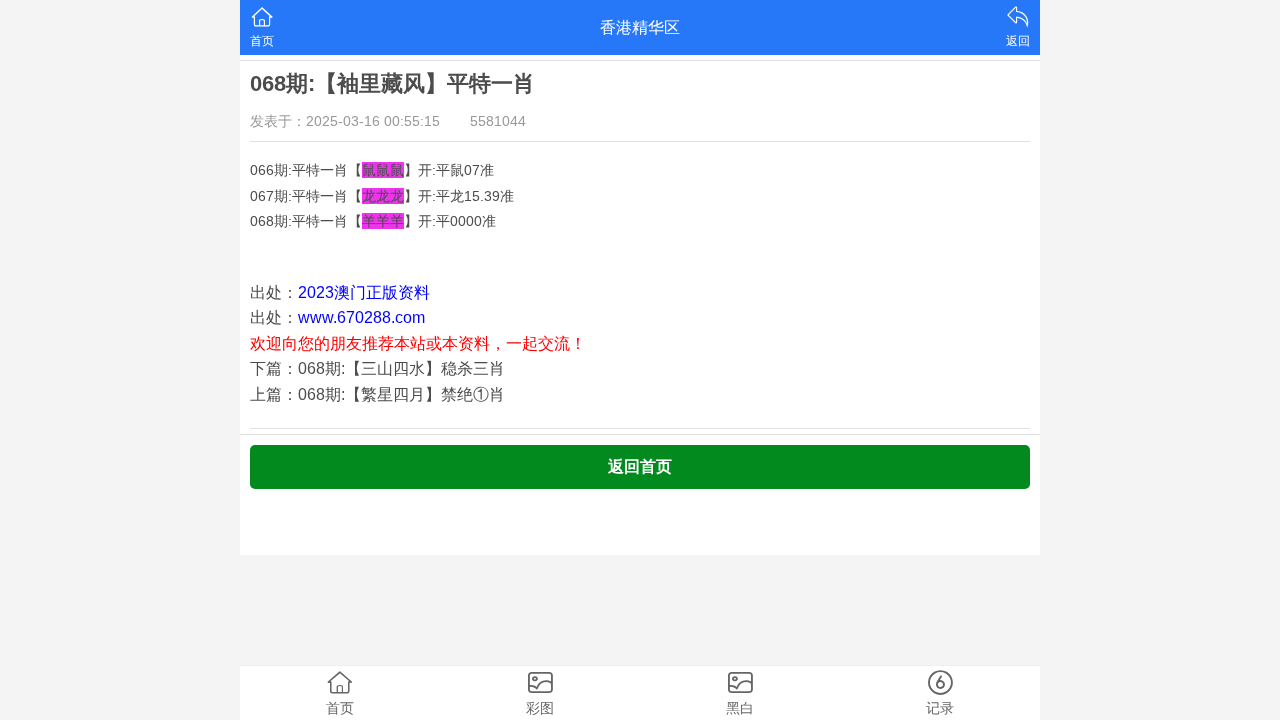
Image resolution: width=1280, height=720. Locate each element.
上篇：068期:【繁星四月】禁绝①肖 (377, 394)
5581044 (498, 121)
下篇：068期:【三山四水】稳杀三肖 (377, 368)
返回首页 (640, 466)
